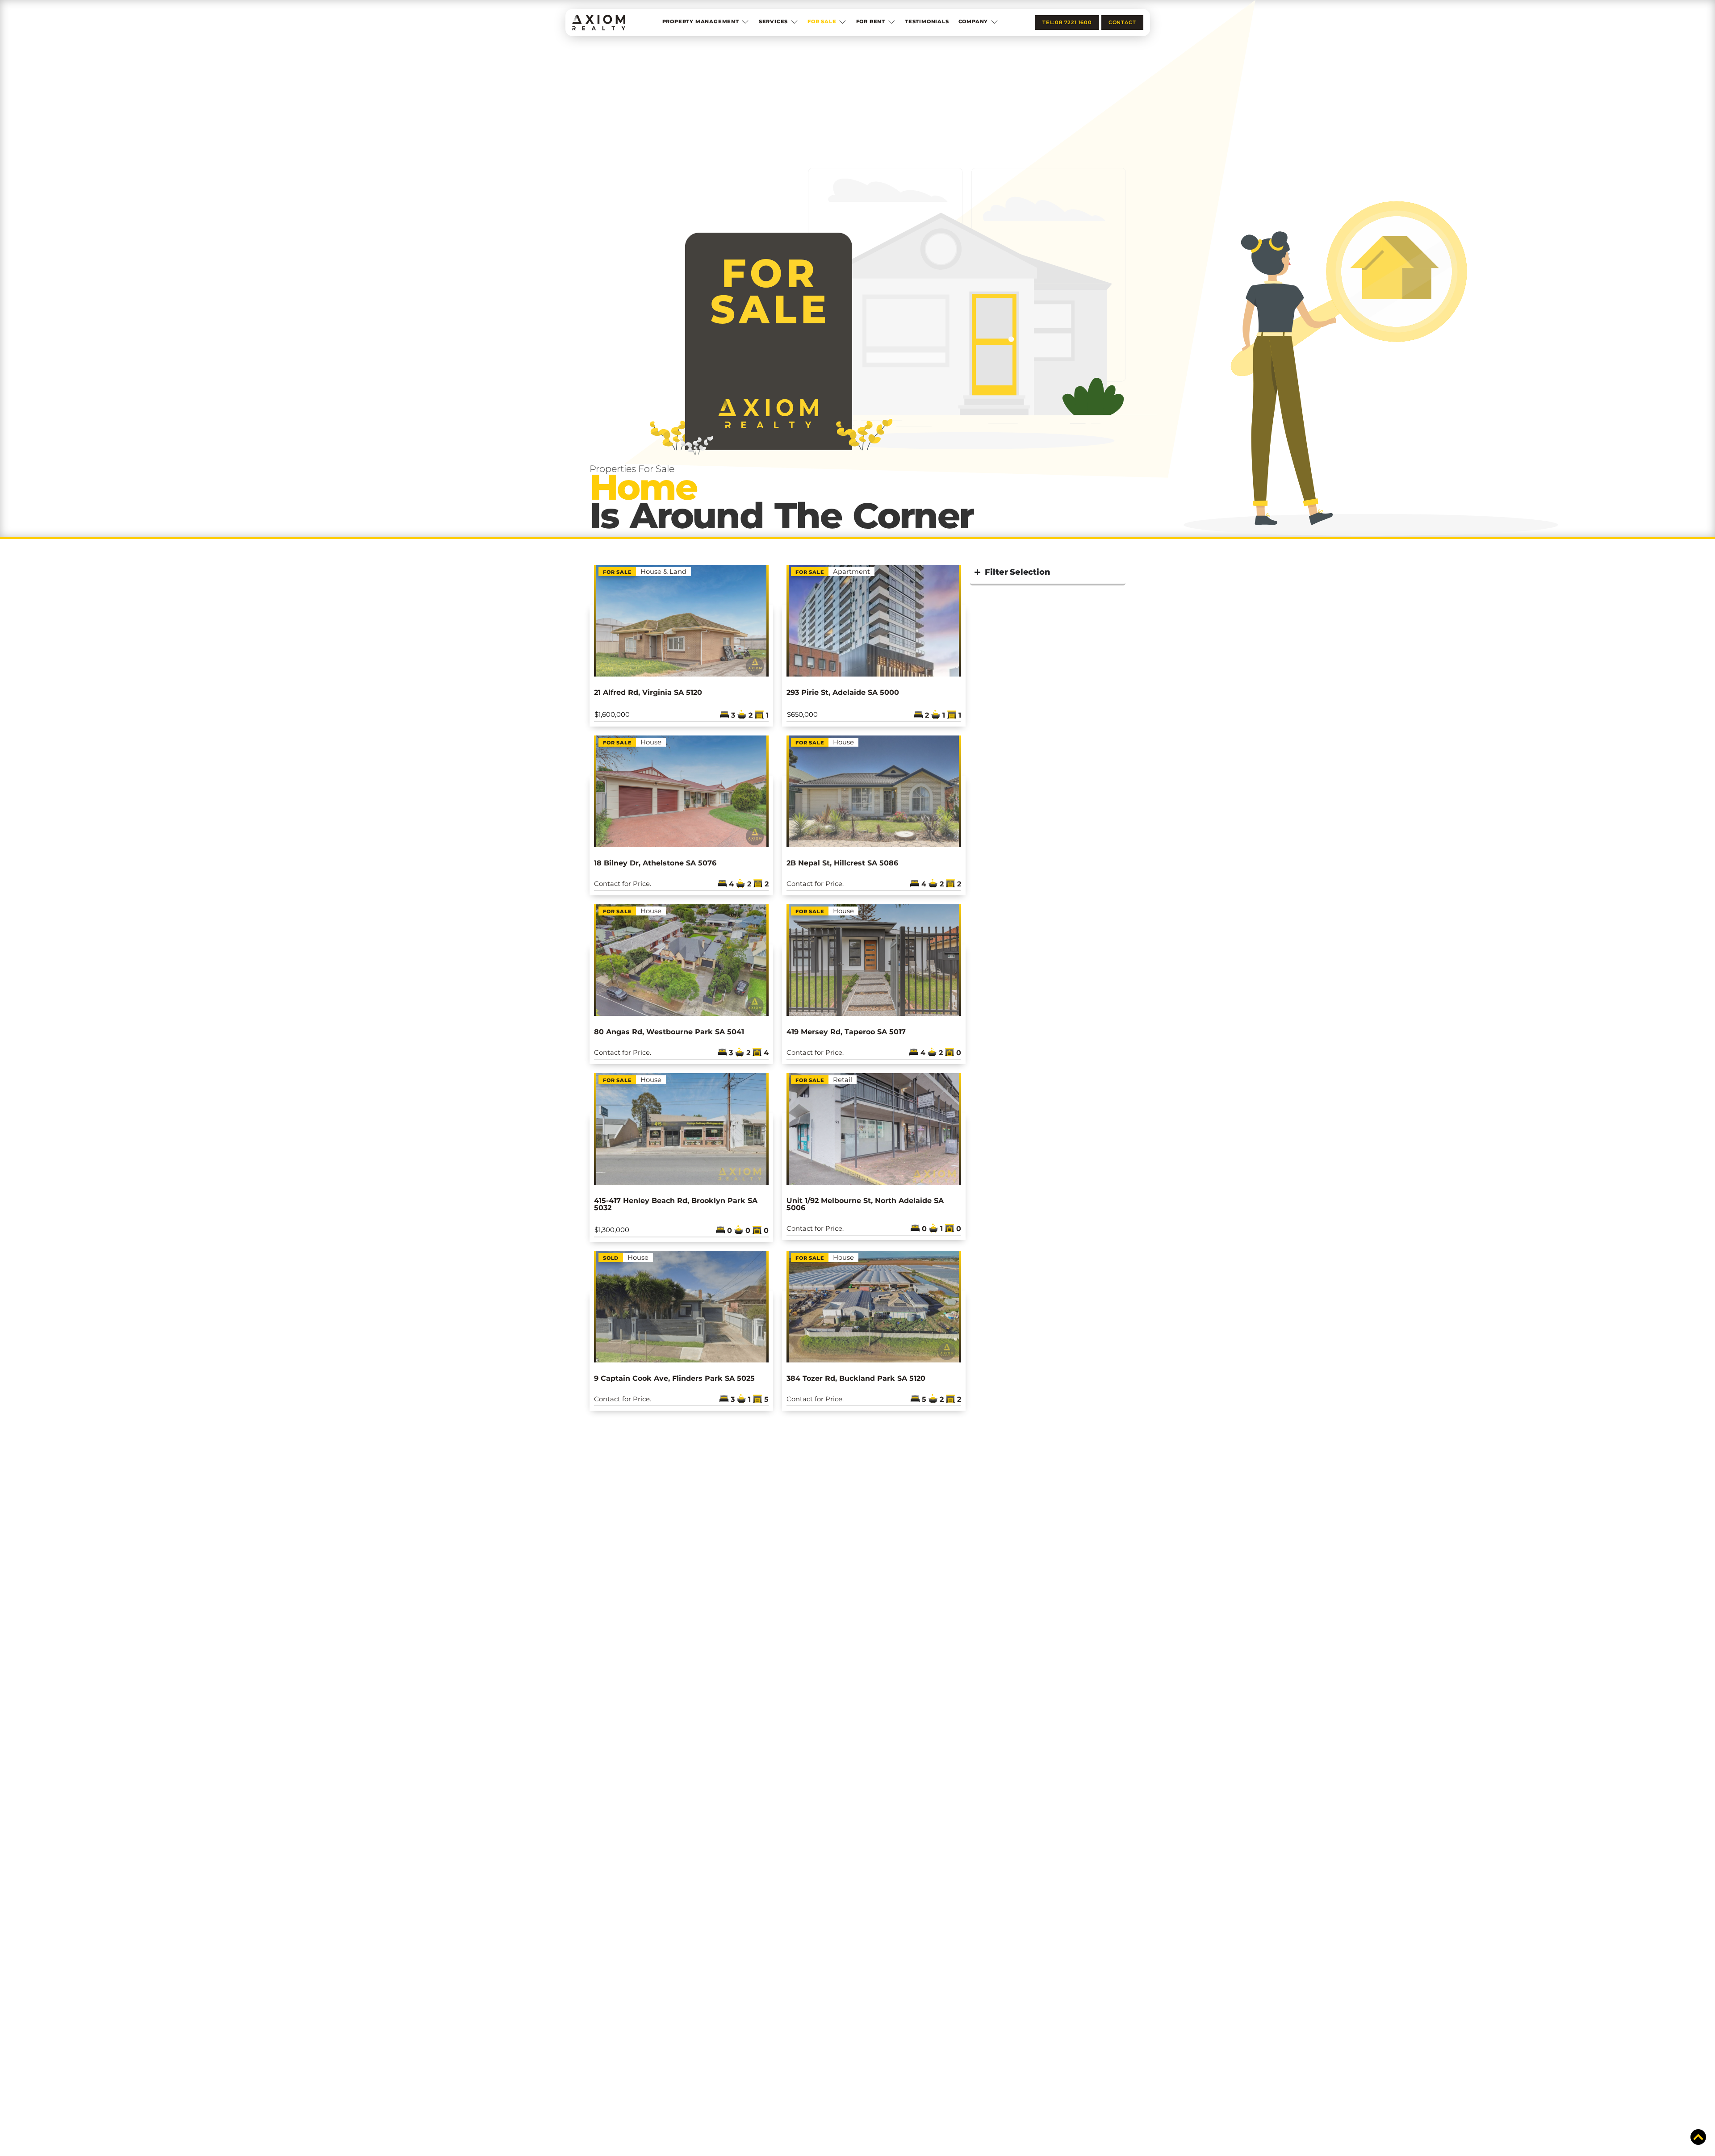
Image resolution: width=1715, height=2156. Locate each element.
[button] (706, 23)
